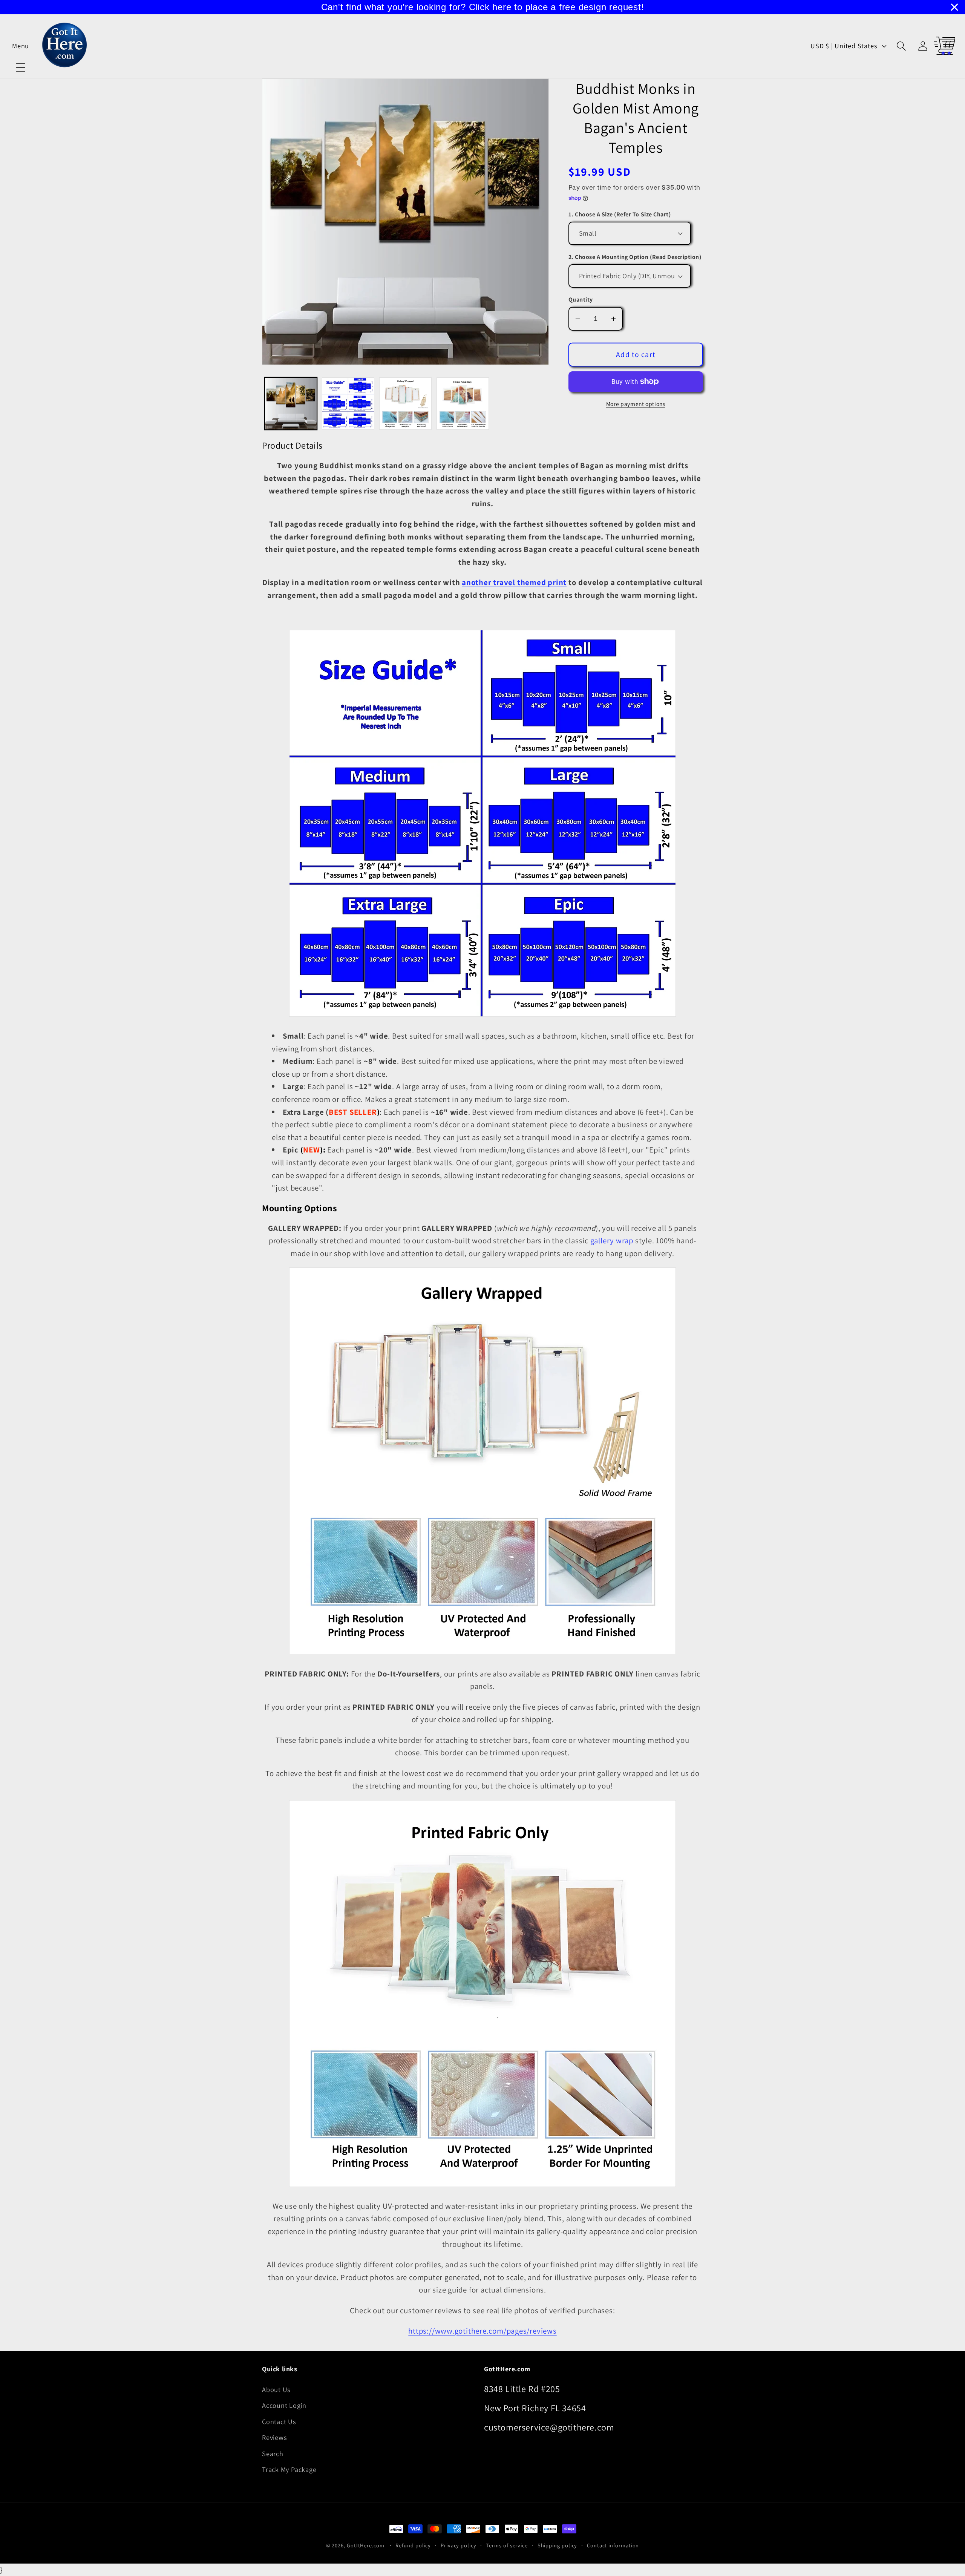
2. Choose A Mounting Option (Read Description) (635, 257)
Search (273, 2453)
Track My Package (289, 2469)
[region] (482, 7)
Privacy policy (459, 2545)
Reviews (274, 2437)
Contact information (613, 2545)
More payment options (636, 404)
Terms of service (507, 2545)
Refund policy (413, 2545)
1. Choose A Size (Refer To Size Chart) (620, 214)
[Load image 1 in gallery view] (291, 404)
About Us (276, 2389)
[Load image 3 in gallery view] (405, 404)
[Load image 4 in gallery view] (463, 404)
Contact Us (279, 2421)
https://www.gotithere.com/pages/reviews (482, 2331)
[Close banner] (954, 7)
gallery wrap (612, 1240)
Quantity (581, 300)
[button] (21, 46)
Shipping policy (558, 2545)
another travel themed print (514, 582)
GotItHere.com (366, 2545)
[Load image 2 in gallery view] (348, 404)
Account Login (284, 2405)
